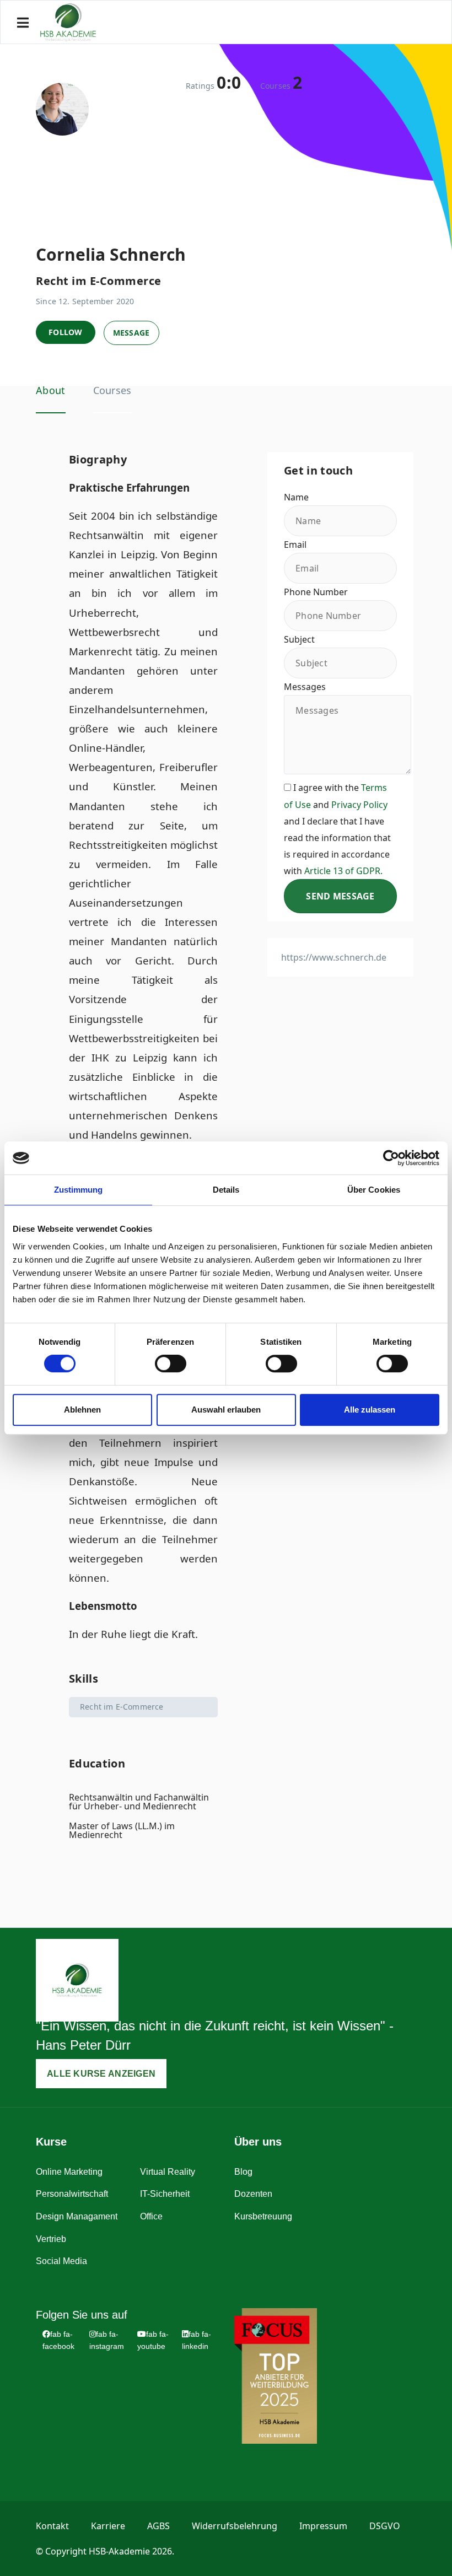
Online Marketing (69, 2172)
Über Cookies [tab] (374, 1190)
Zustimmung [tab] (79, 1190)
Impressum (323, 2526)
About (51, 390)
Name (296, 497)
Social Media (61, 2261)
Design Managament (77, 2216)
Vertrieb (51, 2239)
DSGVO (385, 2526)
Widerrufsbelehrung (235, 2526)
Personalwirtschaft (72, 2194)
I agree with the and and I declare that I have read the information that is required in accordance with (337, 829)
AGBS (158, 2526)
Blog (243, 2172)
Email (295, 545)
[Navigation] (23, 23)
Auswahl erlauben (226, 1410)
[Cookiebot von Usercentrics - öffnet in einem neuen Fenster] (391, 1158)
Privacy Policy (359, 805)
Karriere (108, 2526)
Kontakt (52, 2526)
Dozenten (253, 2194)
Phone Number (316, 592)
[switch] (171, 1364)
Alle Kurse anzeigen (101, 2074)
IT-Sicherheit (165, 2194)
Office (151, 2216)
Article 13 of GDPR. (343, 871)
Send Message (340, 896)
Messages (305, 687)
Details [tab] (226, 1190)
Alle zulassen (370, 1410)
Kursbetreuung (263, 2216)
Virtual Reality (168, 2172)
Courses (112, 390)
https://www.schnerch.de (334, 957)
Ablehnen (82, 1410)
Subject (299, 639)
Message (131, 333)
